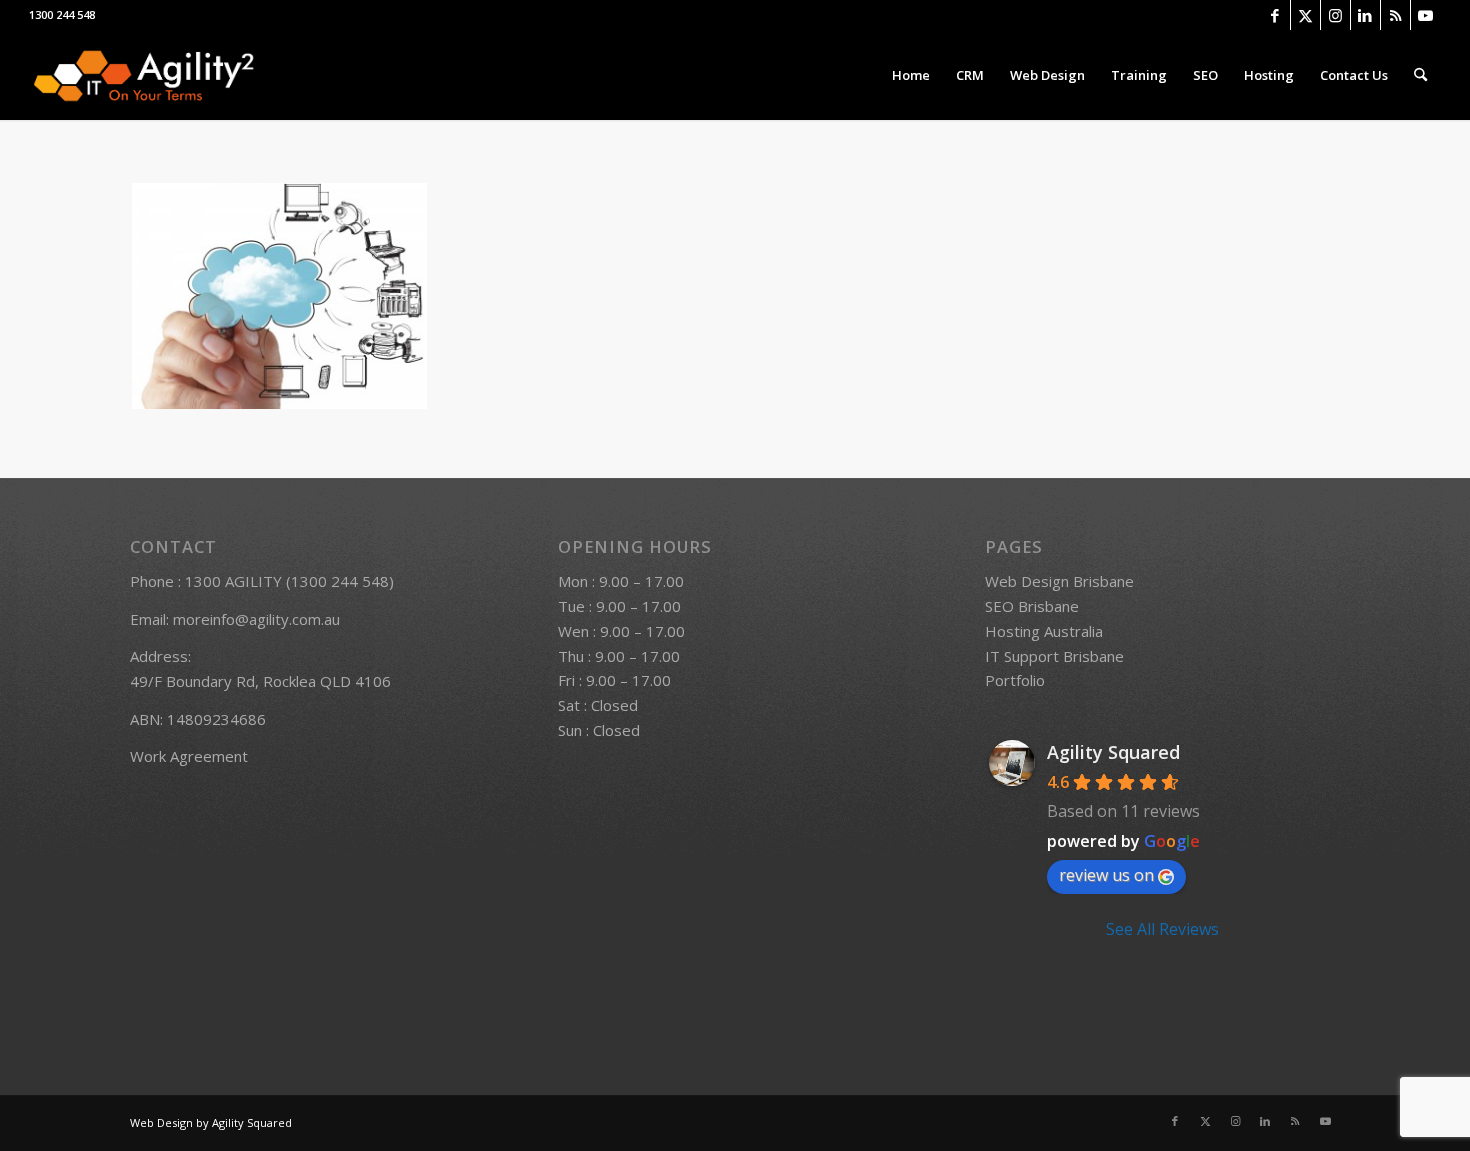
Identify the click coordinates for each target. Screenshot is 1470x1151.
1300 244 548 (62, 14)
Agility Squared (1113, 752)
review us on (1106, 875)
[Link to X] (1305, 15)
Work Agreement (189, 756)
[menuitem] (911, 75)
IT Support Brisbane (1054, 656)
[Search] (1420, 75)
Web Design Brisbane (1059, 581)
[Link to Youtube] (1426, 15)
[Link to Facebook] (1275, 15)
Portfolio (1015, 680)
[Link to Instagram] (1335, 15)
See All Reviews (1162, 929)
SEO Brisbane (1032, 606)
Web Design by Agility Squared (211, 1122)
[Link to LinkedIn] (1365, 15)
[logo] (143, 75)
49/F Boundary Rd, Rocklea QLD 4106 (260, 681)
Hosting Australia (1044, 631)
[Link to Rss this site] (1395, 15)
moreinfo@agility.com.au (256, 619)
